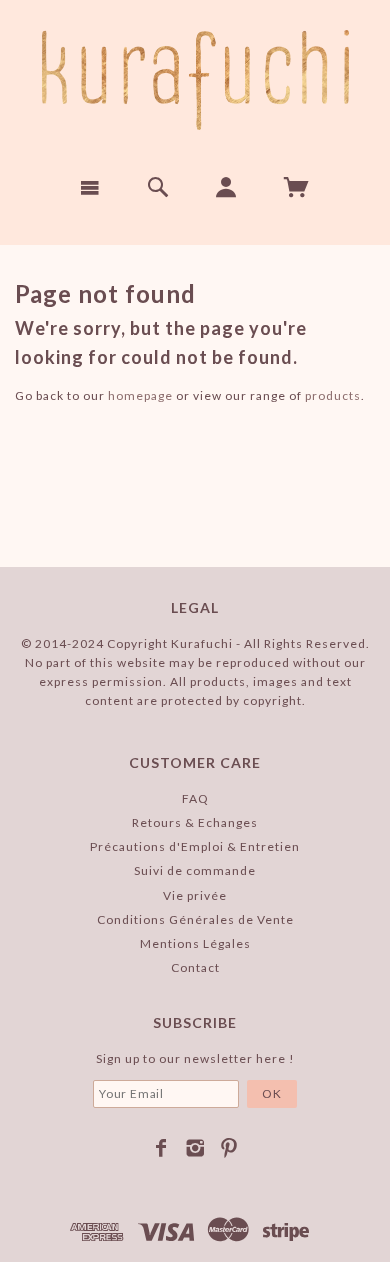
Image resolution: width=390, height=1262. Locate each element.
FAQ (195, 798)
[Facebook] (161, 1148)
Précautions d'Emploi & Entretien (195, 846)
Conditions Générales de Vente (195, 919)
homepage (140, 395)
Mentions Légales (195, 943)
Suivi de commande (195, 870)
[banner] (195, 80)
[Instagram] (195, 1148)
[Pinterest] (229, 1148)
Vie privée (195, 895)
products (333, 395)
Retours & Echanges (195, 822)
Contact (195, 967)
